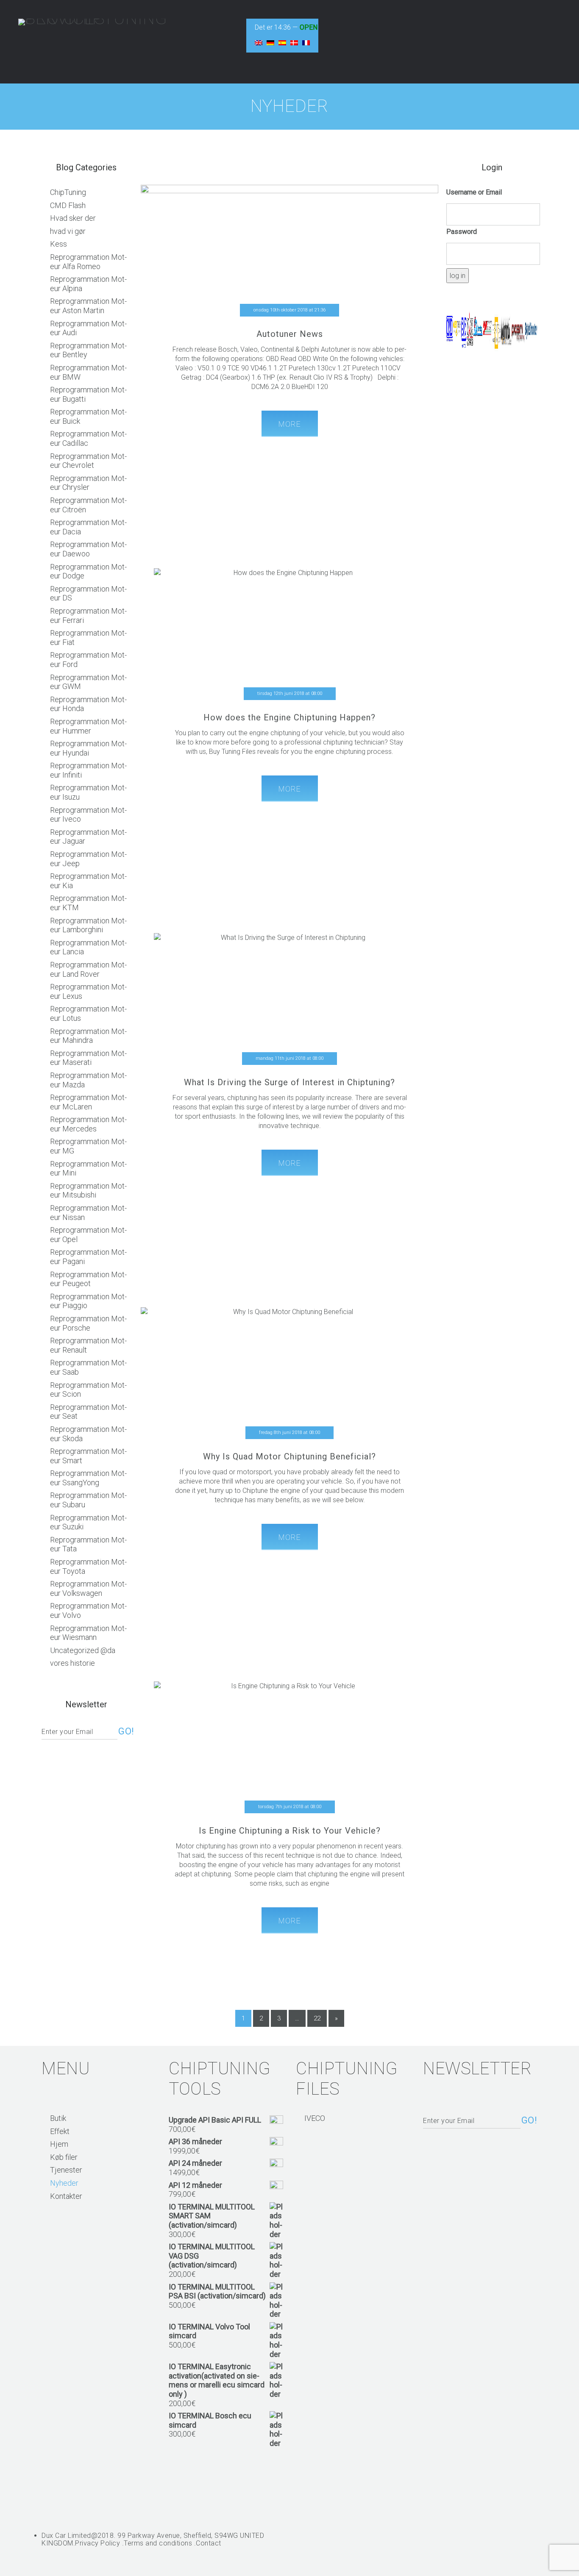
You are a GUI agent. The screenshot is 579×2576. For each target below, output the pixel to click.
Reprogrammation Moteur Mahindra (88, 1036)
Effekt (60, 2131)
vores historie (72, 1663)
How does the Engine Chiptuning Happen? (289, 717)
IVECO (315, 2118)
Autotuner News (290, 334)
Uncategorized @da (83, 1650)
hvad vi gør (68, 231)
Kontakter (66, 2196)
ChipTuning (68, 192)
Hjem (59, 2144)
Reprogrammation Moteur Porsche (88, 1323)
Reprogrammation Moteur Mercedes (88, 1124)
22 (317, 2018)
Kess (58, 244)
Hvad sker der (73, 218)
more (290, 424)
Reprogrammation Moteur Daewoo (88, 549)
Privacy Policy (97, 2543)
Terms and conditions (158, 2543)
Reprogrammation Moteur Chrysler (88, 483)
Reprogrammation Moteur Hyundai (88, 748)
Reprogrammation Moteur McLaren (88, 1102)
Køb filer (64, 2157)
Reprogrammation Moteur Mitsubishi (88, 1191)
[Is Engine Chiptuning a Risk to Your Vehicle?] (289, 1771)
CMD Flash (68, 205)
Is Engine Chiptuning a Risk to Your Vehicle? (290, 1831)
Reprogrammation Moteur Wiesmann (88, 1633)
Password (462, 232)
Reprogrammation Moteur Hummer (88, 726)
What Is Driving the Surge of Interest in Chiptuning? (289, 1082)
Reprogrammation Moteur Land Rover (88, 969)
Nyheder (64, 2183)
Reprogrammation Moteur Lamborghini (88, 925)
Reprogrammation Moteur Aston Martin (88, 306)
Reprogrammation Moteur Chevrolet (88, 461)
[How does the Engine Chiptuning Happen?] (289, 658)
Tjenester (66, 2170)
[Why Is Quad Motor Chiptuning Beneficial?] (289, 1405)
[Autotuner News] (289, 283)
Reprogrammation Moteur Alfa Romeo (88, 262)
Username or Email (474, 192)
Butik (58, 2118)
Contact (209, 2543)
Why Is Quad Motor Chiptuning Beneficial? (289, 1456)
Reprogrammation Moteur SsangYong (88, 1478)
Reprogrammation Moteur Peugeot (88, 1279)
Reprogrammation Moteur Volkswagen (88, 1588)
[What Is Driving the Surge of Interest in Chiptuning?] (289, 1018)
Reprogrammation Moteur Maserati (88, 1058)
